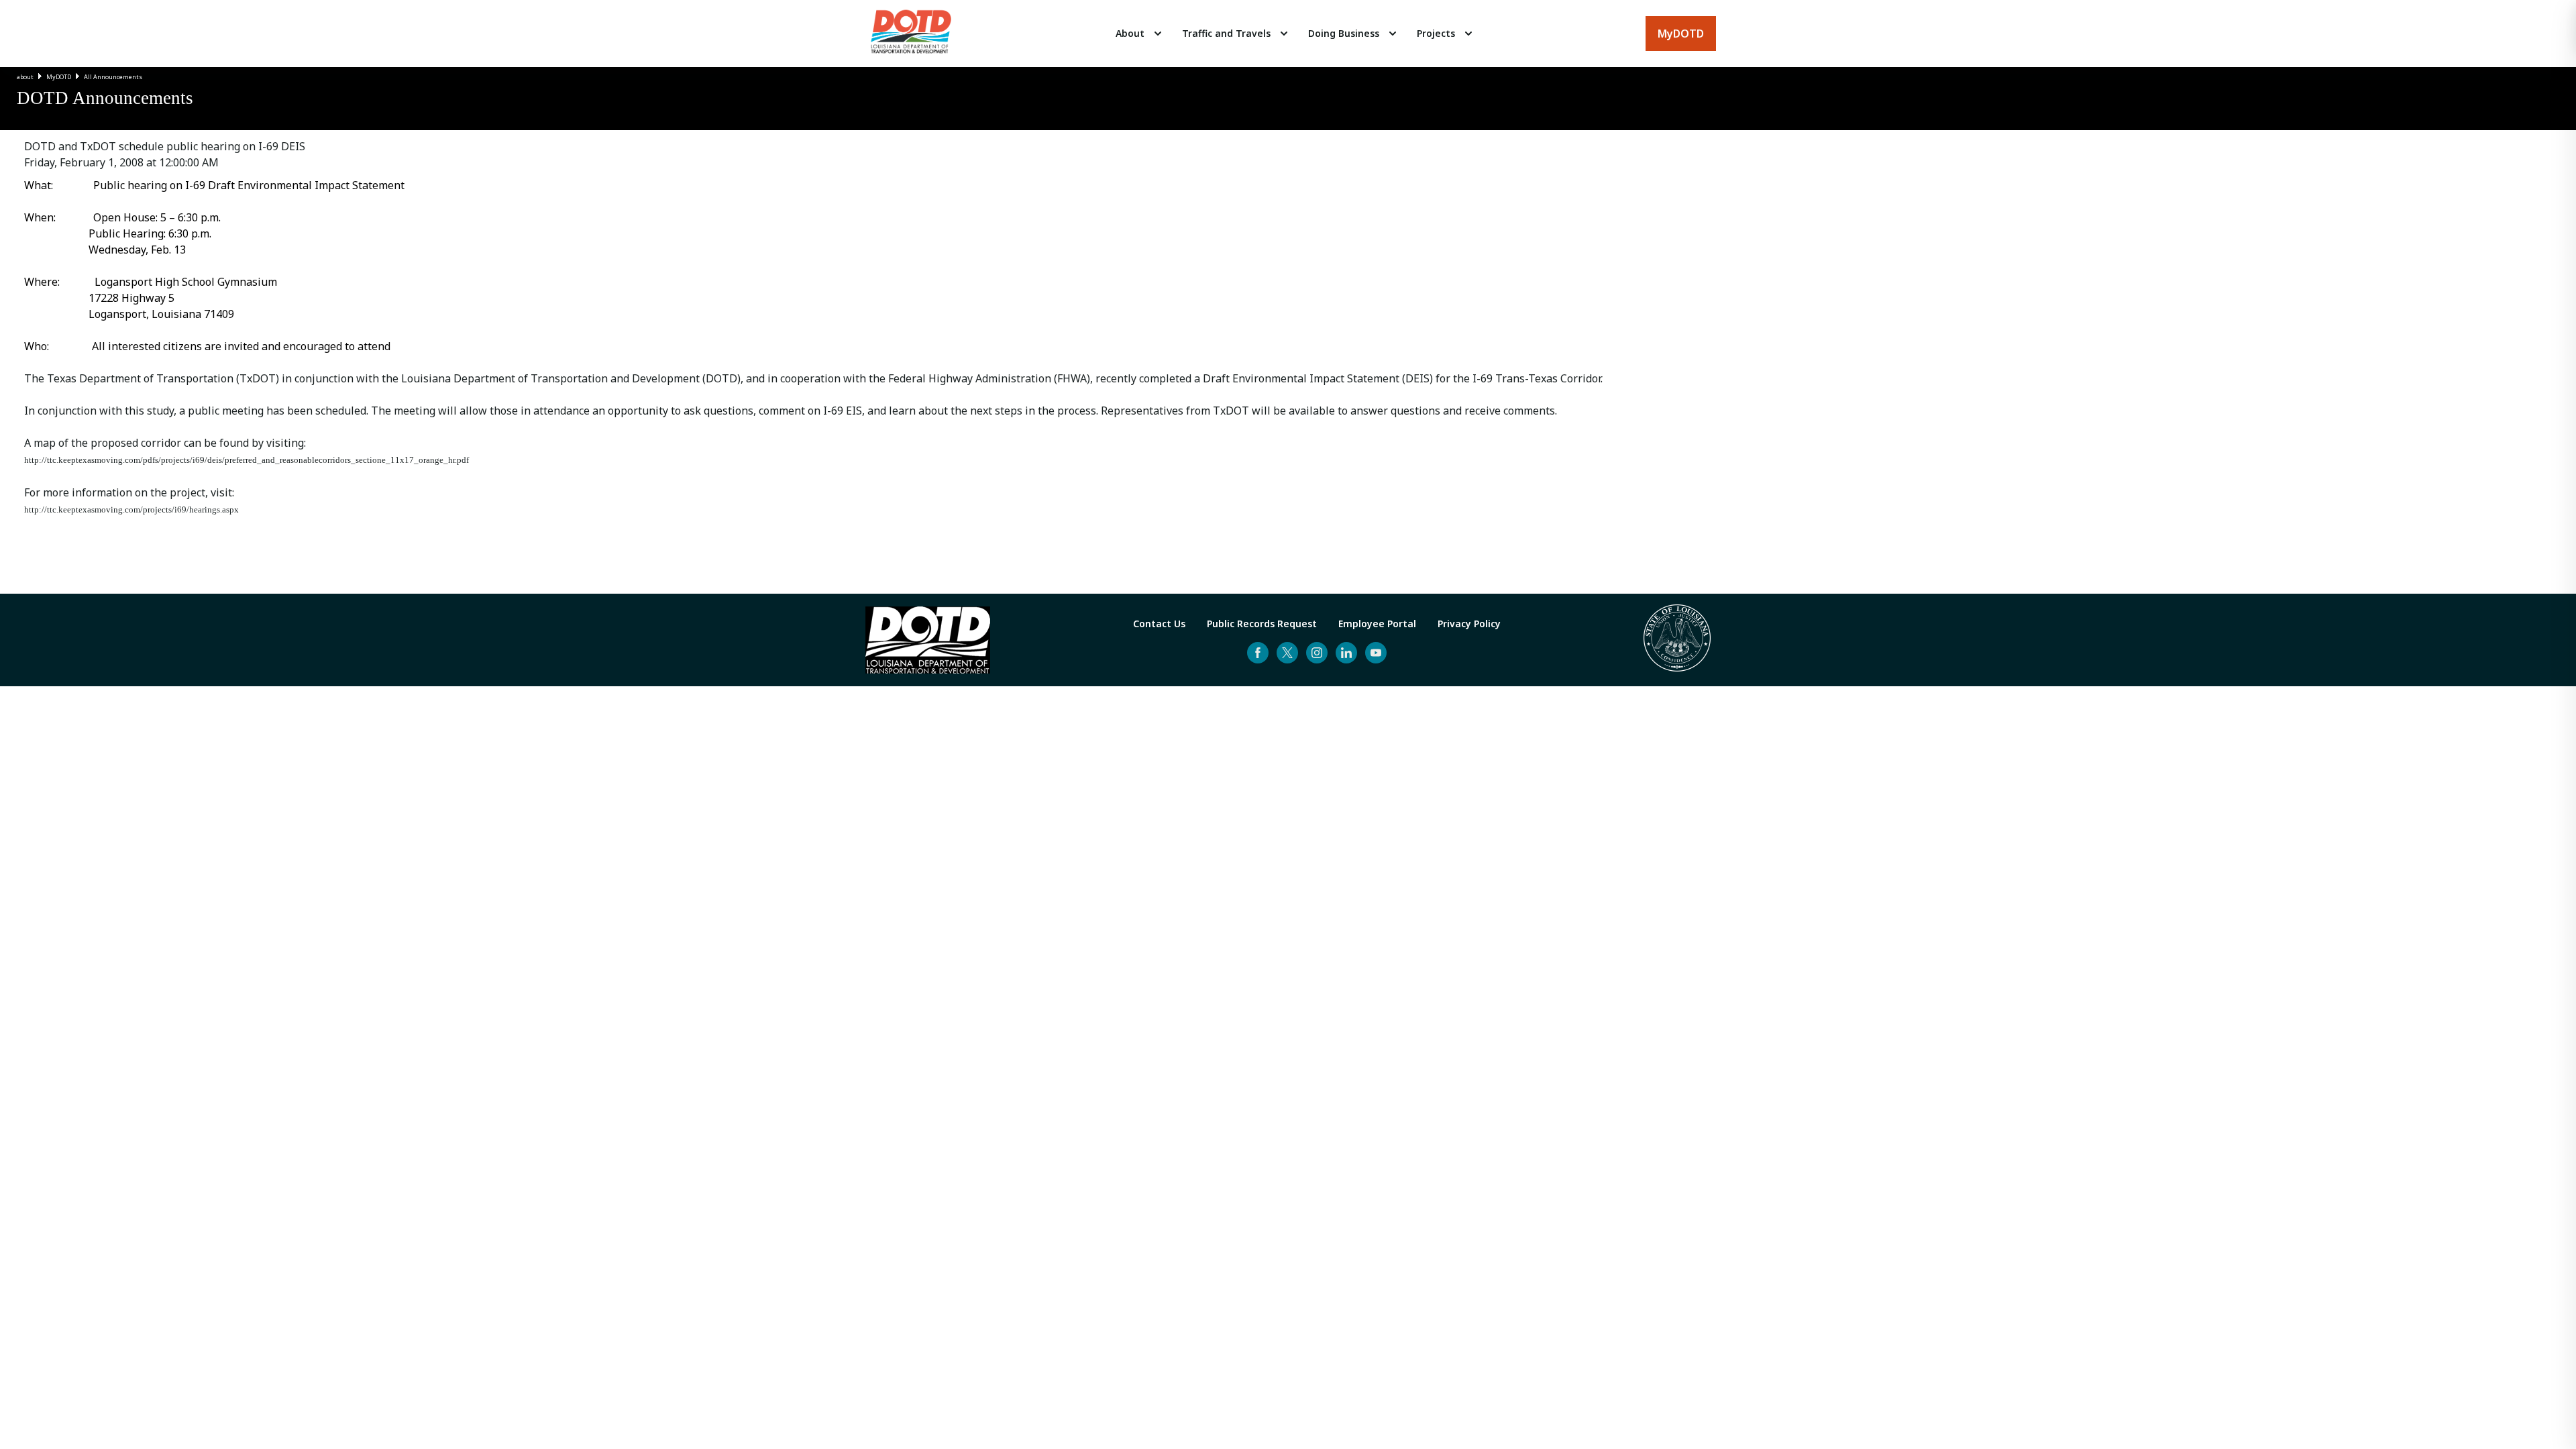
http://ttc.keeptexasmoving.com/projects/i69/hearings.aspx (131, 509)
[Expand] (1158, 34)
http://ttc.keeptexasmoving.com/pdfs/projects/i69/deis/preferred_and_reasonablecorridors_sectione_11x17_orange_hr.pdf (247, 460)
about (25, 77)
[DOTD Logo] (911, 34)
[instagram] (1317, 653)
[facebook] (1258, 653)
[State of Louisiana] (1677, 640)
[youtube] (1376, 653)
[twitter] (1287, 653)
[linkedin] (1346, 653)
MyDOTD (59, 77)
